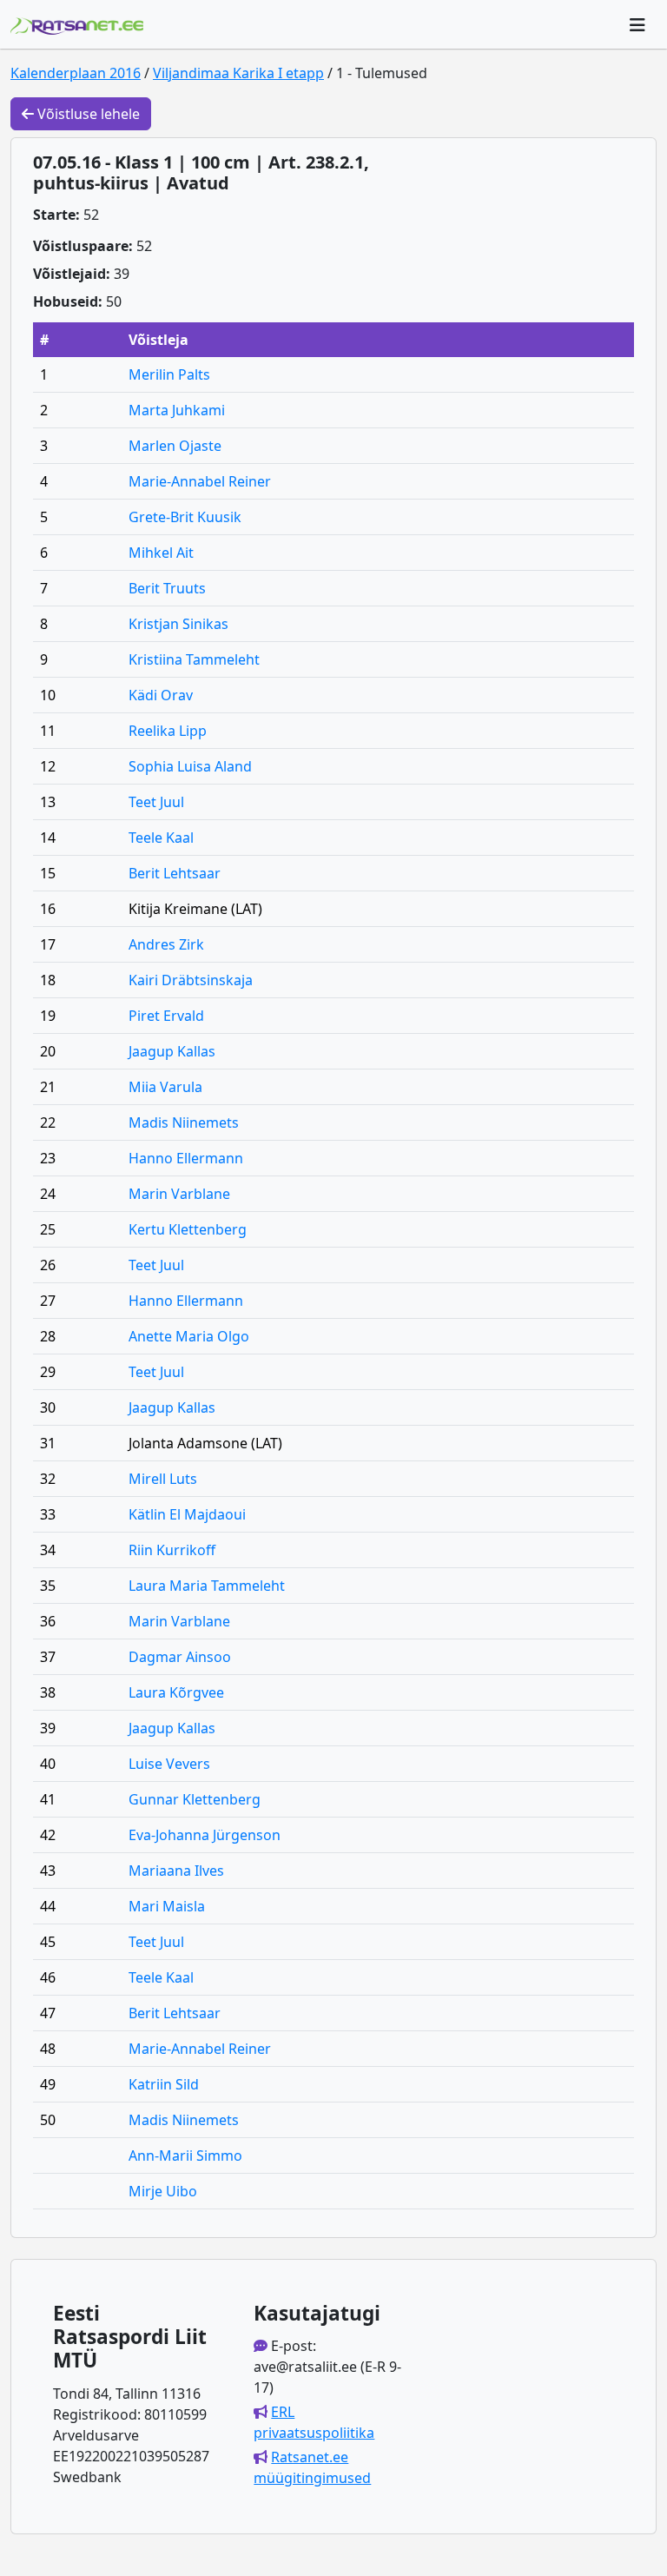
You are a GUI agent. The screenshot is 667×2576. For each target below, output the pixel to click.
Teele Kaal (161, 838)
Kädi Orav (161, 695)
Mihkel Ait (161, 553)
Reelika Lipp (168, 731)
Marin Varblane (179, 1194)
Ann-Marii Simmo (185, 2155)
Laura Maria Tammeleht (207, 1586)
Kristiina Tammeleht (194, 659)
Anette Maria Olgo (189, 1336)
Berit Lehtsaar (175, 873)
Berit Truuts (167, 588)
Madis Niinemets (184, 1122)
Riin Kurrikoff (172, 1550)
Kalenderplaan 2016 (76, 73)
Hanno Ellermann (186, 1158)
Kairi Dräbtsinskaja (191, 980)
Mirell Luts (163, 1479)
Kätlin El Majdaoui (187, 1514)
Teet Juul (156, 802)
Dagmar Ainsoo (180, 1657)
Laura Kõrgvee (176, 1692)
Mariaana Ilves (176, 1871)
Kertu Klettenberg (188, 1229)
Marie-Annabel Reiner (200, 481)
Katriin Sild (164, 2084)
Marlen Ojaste (175, 446)
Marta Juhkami (177, 410)
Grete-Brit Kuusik (185, 517)
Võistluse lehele (87, 114)
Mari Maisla (167, 1906)
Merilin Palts (169, 374)
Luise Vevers (169, 1764)
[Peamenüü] (637, 24)
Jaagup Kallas (172, 1051)
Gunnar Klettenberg (195, 1799)
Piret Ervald (166, 1016)
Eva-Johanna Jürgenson (205, 1835)
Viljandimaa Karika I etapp (238, 73)
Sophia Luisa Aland (190, 766)
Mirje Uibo (163, 2191)
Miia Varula (165, 1087)
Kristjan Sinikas (178, 624)
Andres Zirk (166, 944)
